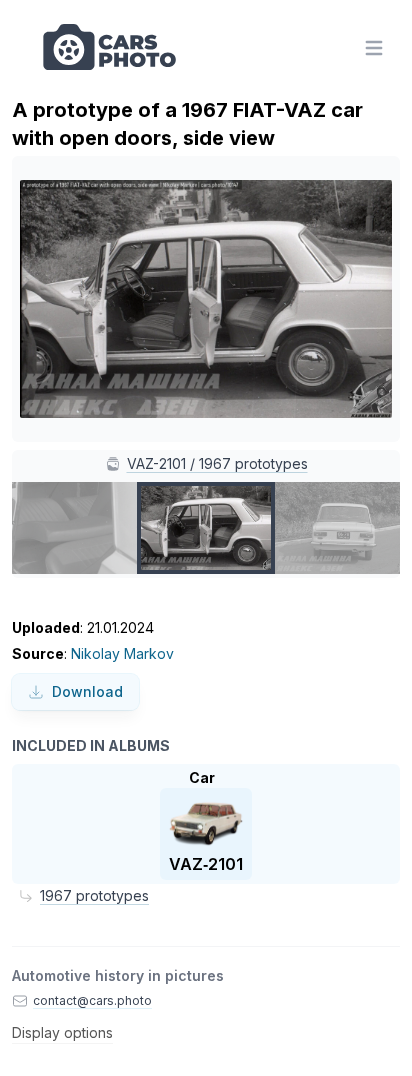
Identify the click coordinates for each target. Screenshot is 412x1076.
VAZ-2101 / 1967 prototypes (217, 463)
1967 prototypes (94, 895)
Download (87, 691)
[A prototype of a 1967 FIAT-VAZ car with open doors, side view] (206, 528)
